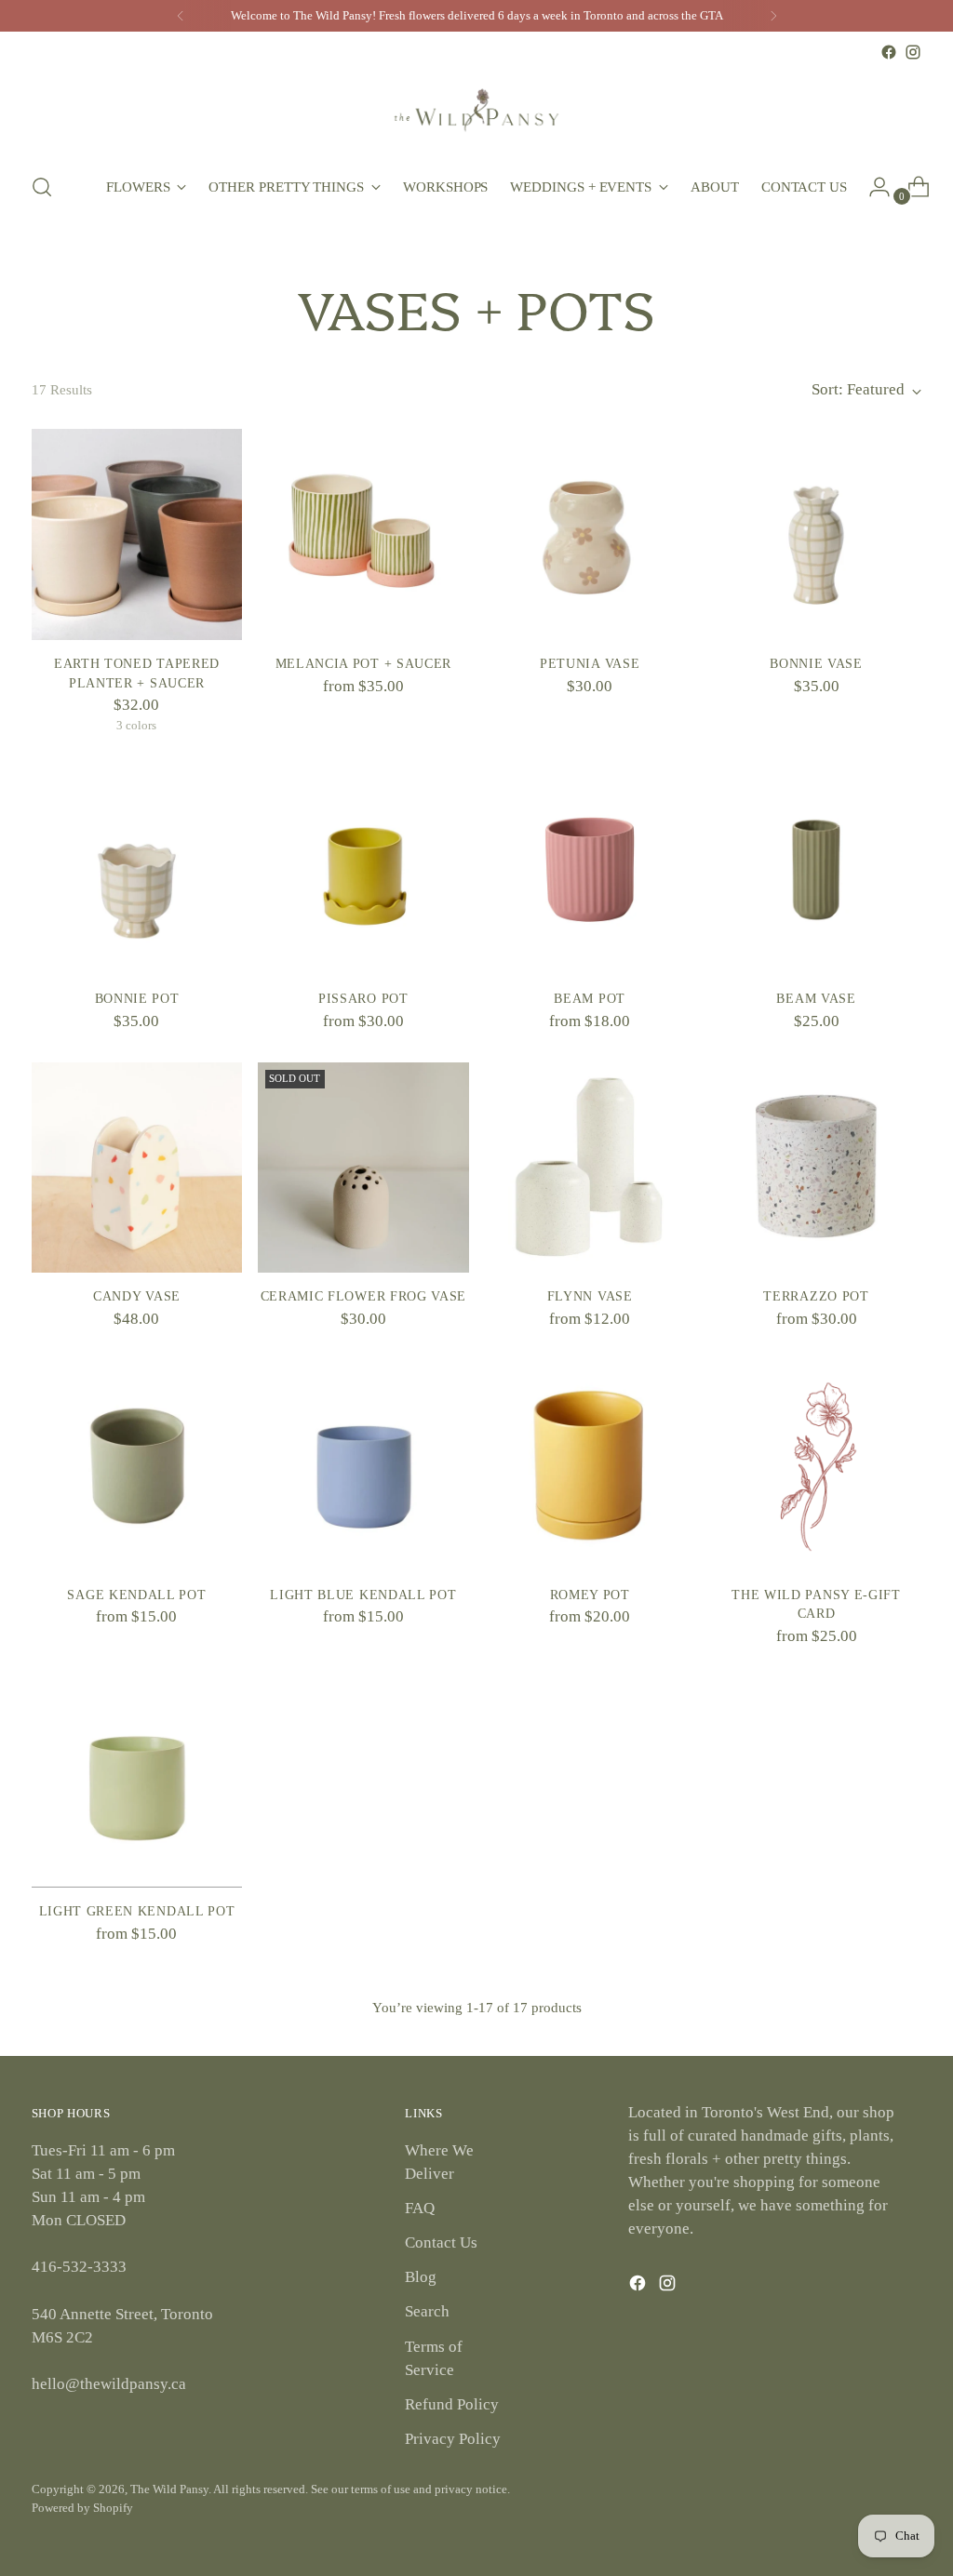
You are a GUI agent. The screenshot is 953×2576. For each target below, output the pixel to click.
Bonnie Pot (137, 999)
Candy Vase (137, 1296)
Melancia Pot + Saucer (363, 664)
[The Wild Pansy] (476, 110)
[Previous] (181, 16)
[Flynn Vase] (590, 1168)
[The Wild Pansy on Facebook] (889, 52)
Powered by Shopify (82, 2508)
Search (427, 2311)
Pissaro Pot (363, 999)
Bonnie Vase (816, 664)
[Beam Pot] (590, 870)
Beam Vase (816, 999)
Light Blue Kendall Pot (363, 1595)
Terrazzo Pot (816, 1296)
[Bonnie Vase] (816, 534)
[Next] (773, 16)
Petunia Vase (590, 664)
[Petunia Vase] (590, 534)
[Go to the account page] (872, 187)
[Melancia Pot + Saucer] (363, 534)
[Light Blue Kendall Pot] (363, 1465)
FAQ (420, 2208)
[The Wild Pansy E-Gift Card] (816, 1465)
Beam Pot (590, 999)
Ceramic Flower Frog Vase (364, 1296)
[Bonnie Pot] (137, 870)
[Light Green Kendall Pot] (137, 1782)
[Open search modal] (42, 187)
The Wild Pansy (169, 2489)
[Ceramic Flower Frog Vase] (363, 1168)
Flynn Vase (590, 1296)
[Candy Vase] (137, 1168)
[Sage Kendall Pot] (137, 1465)
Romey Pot (590, 1595)
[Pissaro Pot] (363, 870)
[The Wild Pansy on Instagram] (913, 52)
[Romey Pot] (590, 1465)
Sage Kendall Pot (136, 1595)
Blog (421, 2277)
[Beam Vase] (816, 870)
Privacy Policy (453, 2439)
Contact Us (441, 2242)
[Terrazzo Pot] (816, 1168)
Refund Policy (452, 2404)
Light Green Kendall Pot (137, 1911)
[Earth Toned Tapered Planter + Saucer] (137, 534)
